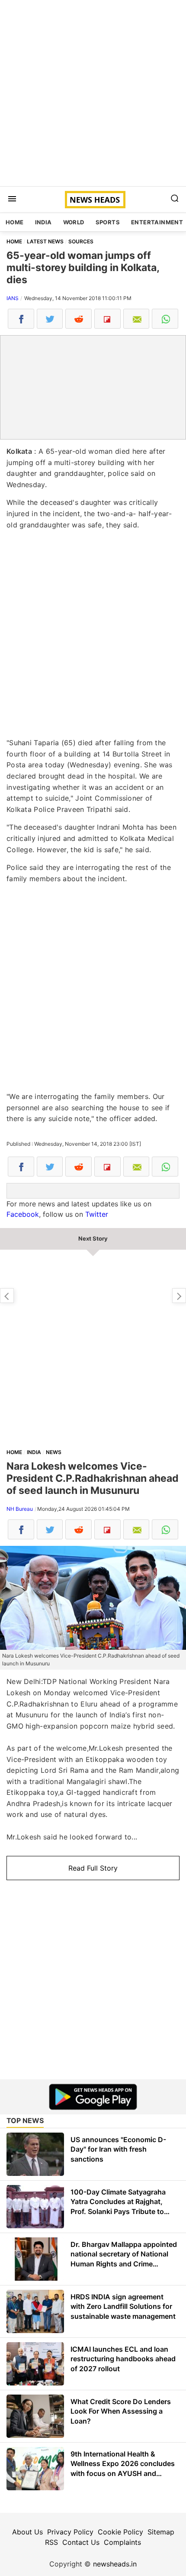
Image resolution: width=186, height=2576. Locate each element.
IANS (13, 298)
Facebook (23, 1214)
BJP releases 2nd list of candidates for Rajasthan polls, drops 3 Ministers (7, 1296)
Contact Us (81, 2542)
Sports (108, 222)
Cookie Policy (120, 2532)
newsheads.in (115, 2564)
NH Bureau (20, 1509)
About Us (27, 2532)
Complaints (122, 2542)
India (43, 222)
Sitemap (161, 2532)
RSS (51, 2542)
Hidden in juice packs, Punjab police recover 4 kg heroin (179, 1296)
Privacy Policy (70, 2532)
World (74, 222)
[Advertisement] (93, 93)
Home (15, 222)
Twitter (97, 1214)
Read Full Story (93, 1868)
